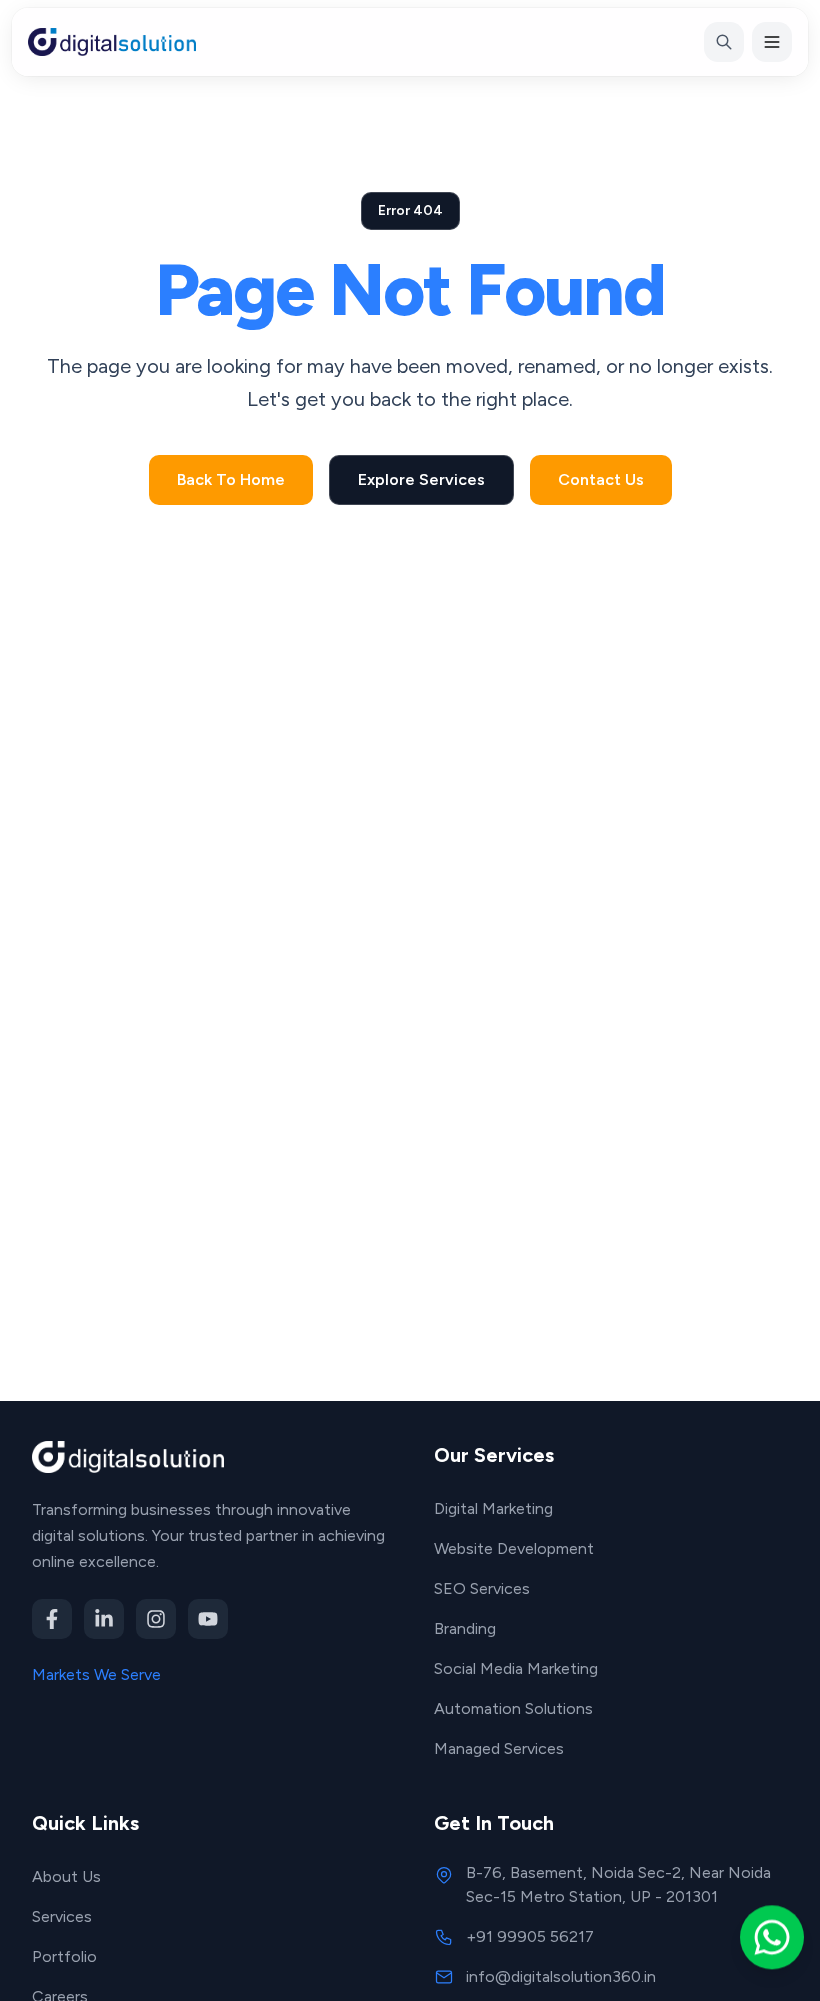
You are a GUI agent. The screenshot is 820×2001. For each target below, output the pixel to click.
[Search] (724, 42)
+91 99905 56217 (530, 1936)
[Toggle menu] (772, 42)
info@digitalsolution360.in (561, 1976)
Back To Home (231, 479)
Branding (465, 1628)
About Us (66, 1876)
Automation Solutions (513, 1708)
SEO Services (482, 1588)
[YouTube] (208, 1619)
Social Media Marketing (516, 1668)
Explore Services (421, 479)
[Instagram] (156, 1619)
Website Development (514, 1548)
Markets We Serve (96, 1674)
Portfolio (64, 1956)
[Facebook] (52, 1619)
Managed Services (499, 1748)
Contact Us (601, 479)
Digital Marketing (493, 1508)
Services (62, 1916)
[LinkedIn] (104, 1619)
